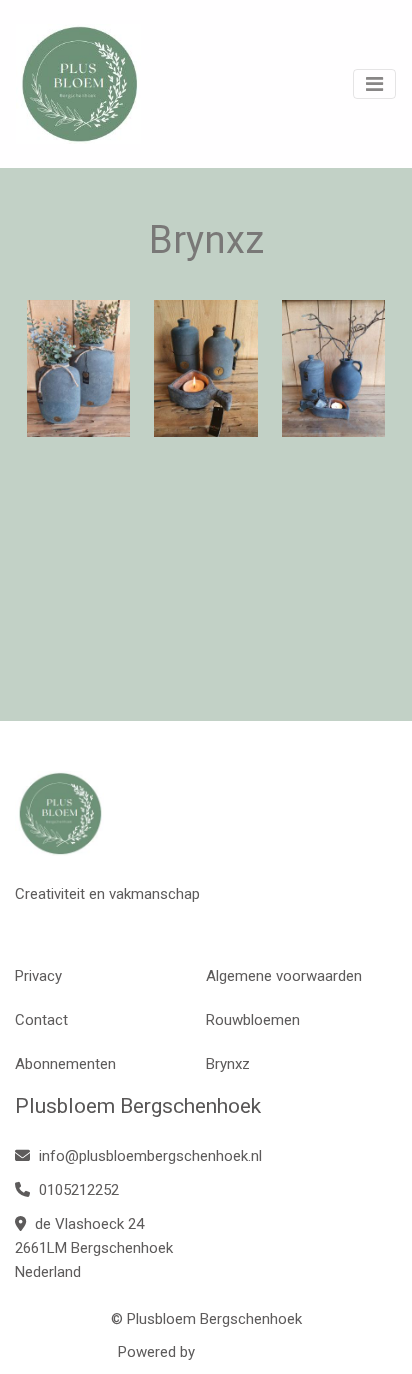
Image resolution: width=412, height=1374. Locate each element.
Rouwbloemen (253, 1020)
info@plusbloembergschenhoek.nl (148, 1156)
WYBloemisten (247, 1352)
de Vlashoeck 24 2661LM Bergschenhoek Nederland (94, 1248)
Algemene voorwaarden (284, 976)
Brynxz (228, 1064)
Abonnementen (65, 1064)
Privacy (38, 976)
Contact (41, 1020)
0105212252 (77, 1190)
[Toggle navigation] (374, 84)
